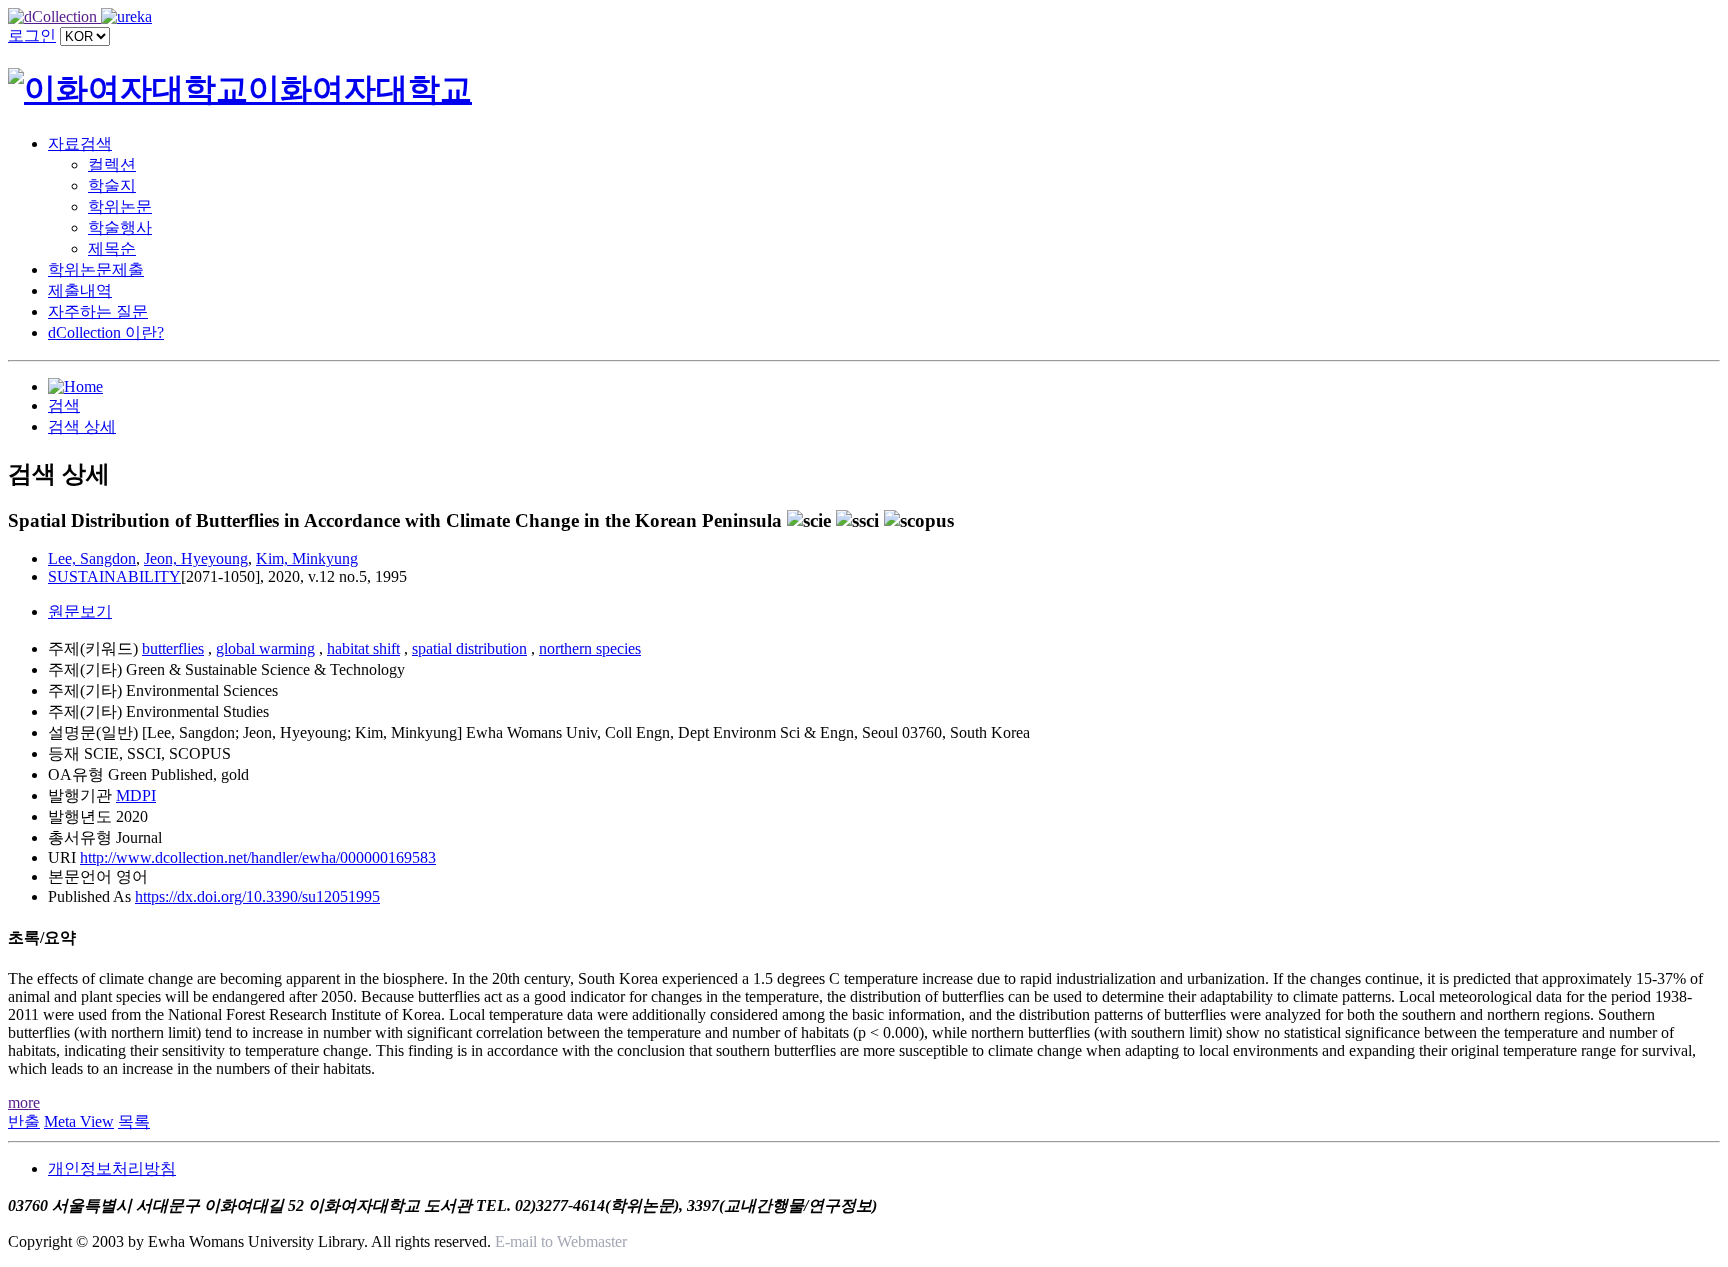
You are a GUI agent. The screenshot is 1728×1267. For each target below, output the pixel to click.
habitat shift (363, 648)
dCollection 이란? (106, 332)
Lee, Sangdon (92, 558)
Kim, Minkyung (307, 558)
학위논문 (120, 206)
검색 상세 (82, 426)
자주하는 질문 (98, 311)
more (24, 1102)
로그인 (32, 35)
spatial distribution (469, 648)
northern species (590, 648)
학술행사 (120, 227)
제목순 (112, 248)
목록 (134, 1121)
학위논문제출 (96, 269)
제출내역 (80, 290)
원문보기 (80, 611)
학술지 (112, 185)
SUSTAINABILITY (114, 576)
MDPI (136, 795)
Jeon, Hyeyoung (196, 558)
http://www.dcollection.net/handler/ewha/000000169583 (258, 857)
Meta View (79, 1121)
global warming (265, 648)
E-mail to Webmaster (561, 1241)
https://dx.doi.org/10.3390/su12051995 (257, 896)
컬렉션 (112, 164)
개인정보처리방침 (112, 1168)
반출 (24, 1121)
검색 (64, 405)
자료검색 (80, 143)
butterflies (173, 648)
